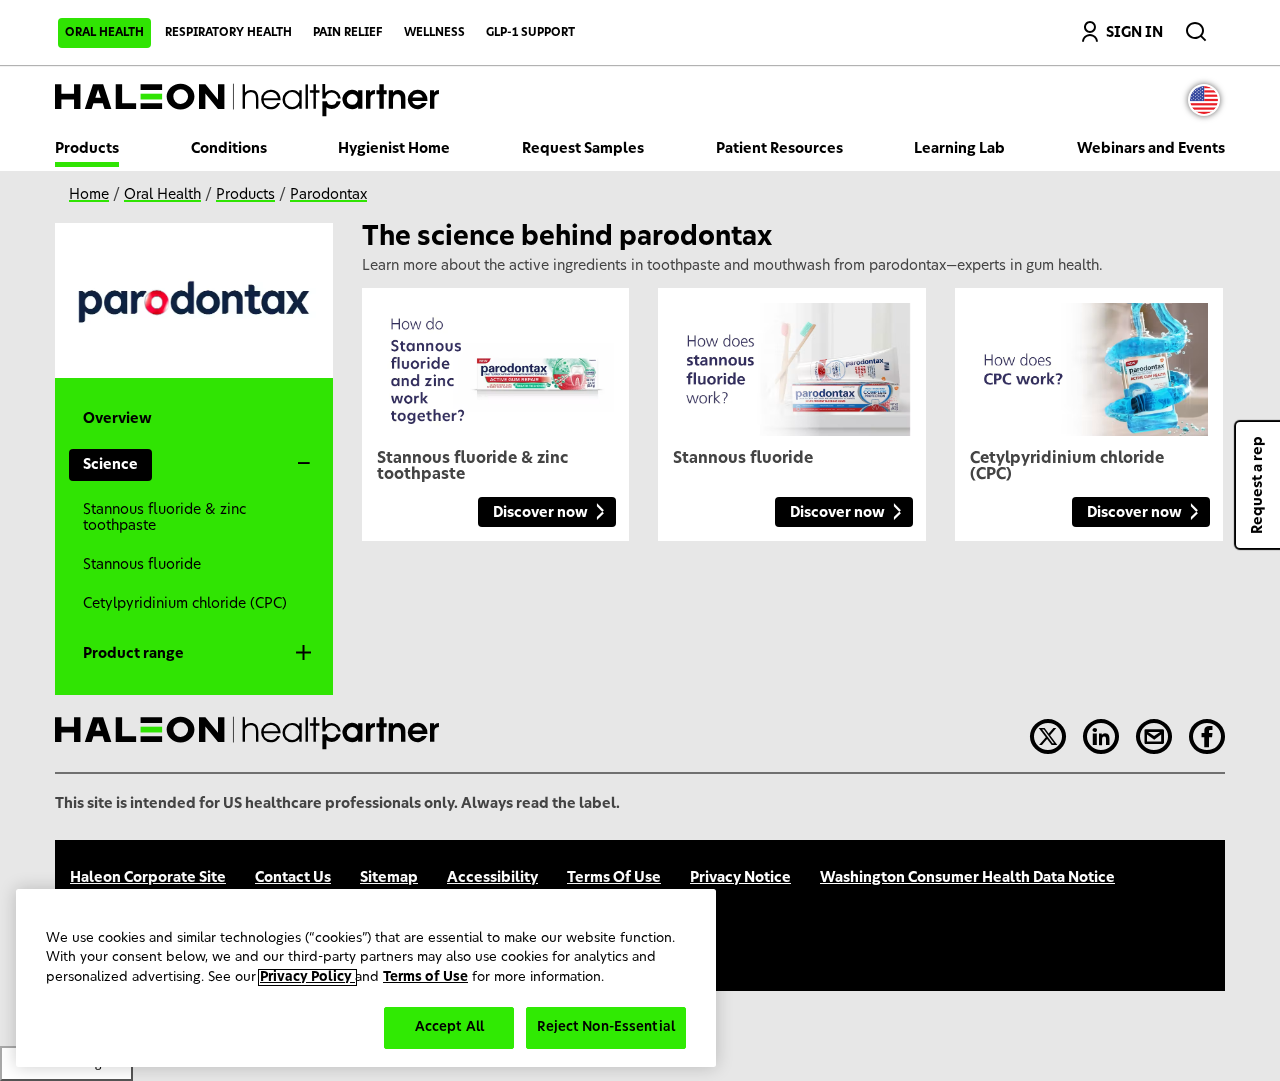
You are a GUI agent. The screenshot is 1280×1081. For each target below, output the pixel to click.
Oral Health (104, 32)
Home (89, 195)
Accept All (449, 1027)
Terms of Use (425, 977)
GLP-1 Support (530, 32)
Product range (133, 654)
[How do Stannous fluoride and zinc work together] (496, 362)
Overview (117, 419)
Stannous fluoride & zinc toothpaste (164, 518)
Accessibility (492, 878)
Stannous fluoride (142, 565)
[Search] (1198, 27)
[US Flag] (1209, 100)
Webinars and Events (1151, 149)
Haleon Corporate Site (148, 878)
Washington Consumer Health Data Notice (967, 878)
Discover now (540, 513)
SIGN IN (1134, 33)
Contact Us (293, 878)
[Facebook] (1207, 737)
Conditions (229, 149)
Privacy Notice (740, 878)
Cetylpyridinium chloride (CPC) (185, 604)
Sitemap (389, 878)
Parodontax (328, 195)
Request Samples (583, 149)
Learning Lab (959, 149)
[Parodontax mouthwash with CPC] (1089, 362)
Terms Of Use (614, 878)
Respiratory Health (228, 32)
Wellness (434, 32)
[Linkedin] (1101, 737)
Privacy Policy (307, 977)
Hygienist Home (394, 149)
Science (110, 465)
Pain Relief (348, 32)
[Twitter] (1048, 737)
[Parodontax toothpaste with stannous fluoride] (792, 362)
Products (87, 149)
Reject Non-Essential (606, 1027)
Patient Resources (779, 149)
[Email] (1154, 737)
